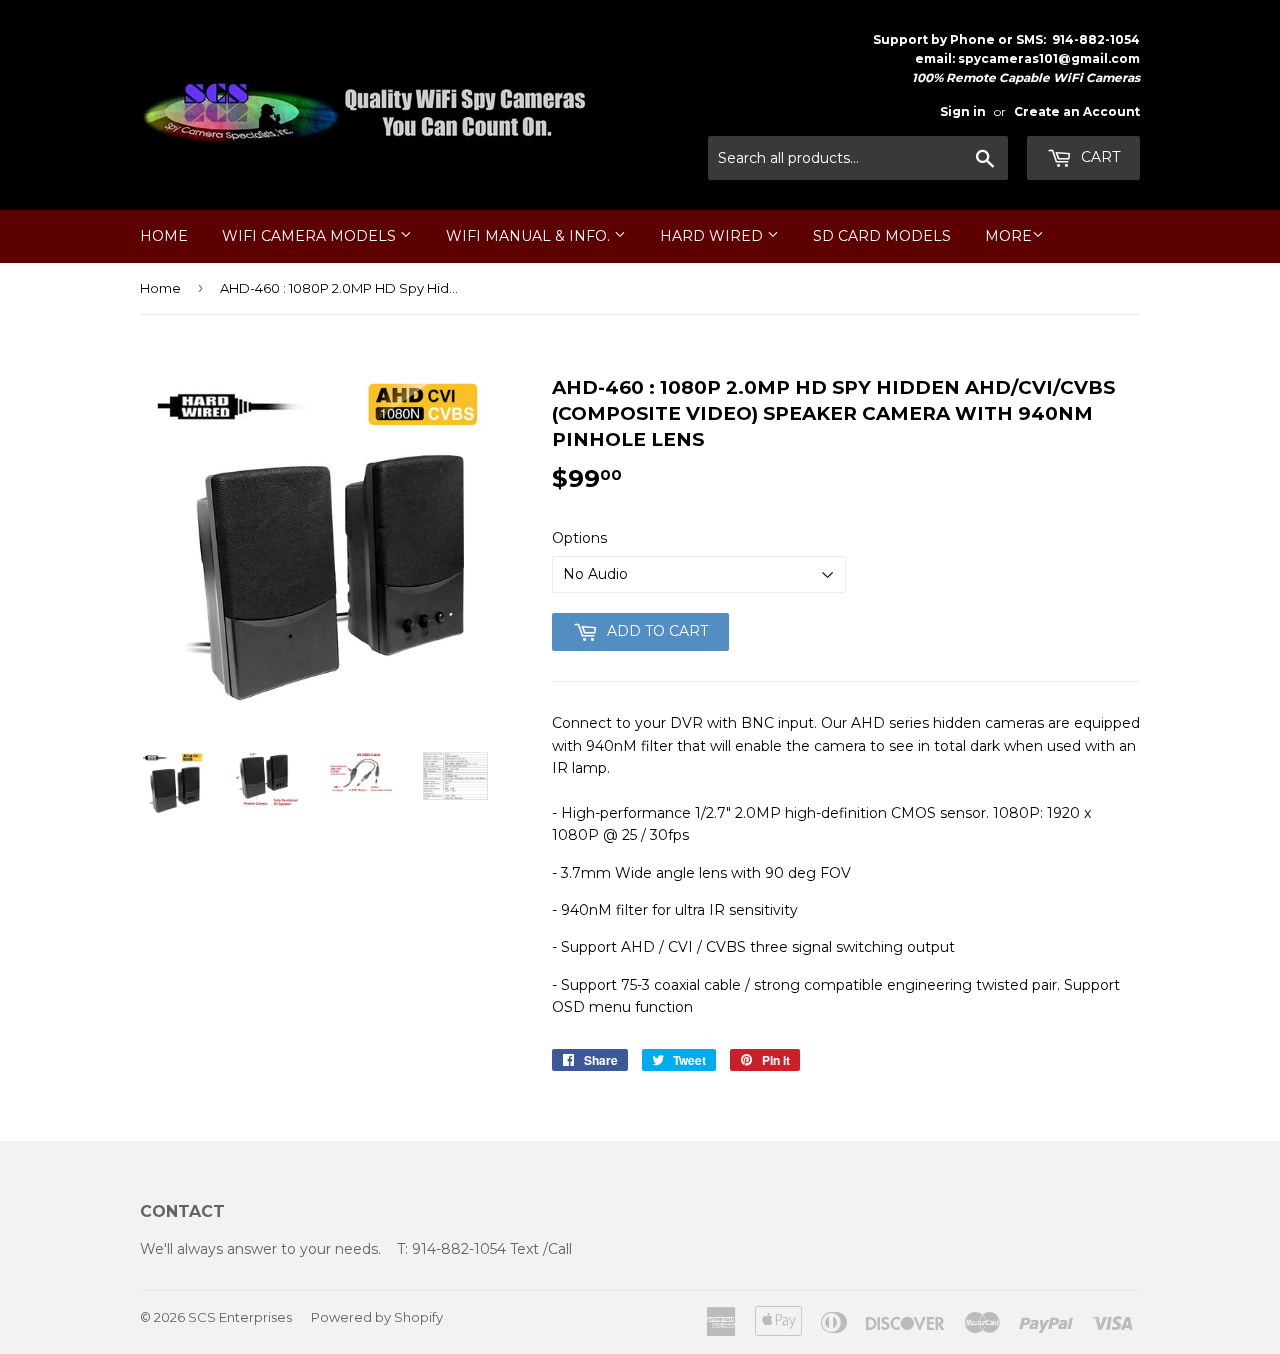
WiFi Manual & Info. (530, 236)
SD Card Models (882, 236)
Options (579, 538)
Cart (1098, 157)
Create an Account (1077, 111)
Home (164, 236)
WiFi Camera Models (311, 236)
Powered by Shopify (377, 1317)
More (1008, 236)
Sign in (963, 111)
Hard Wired (713, 236)
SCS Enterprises (240, 1317)
